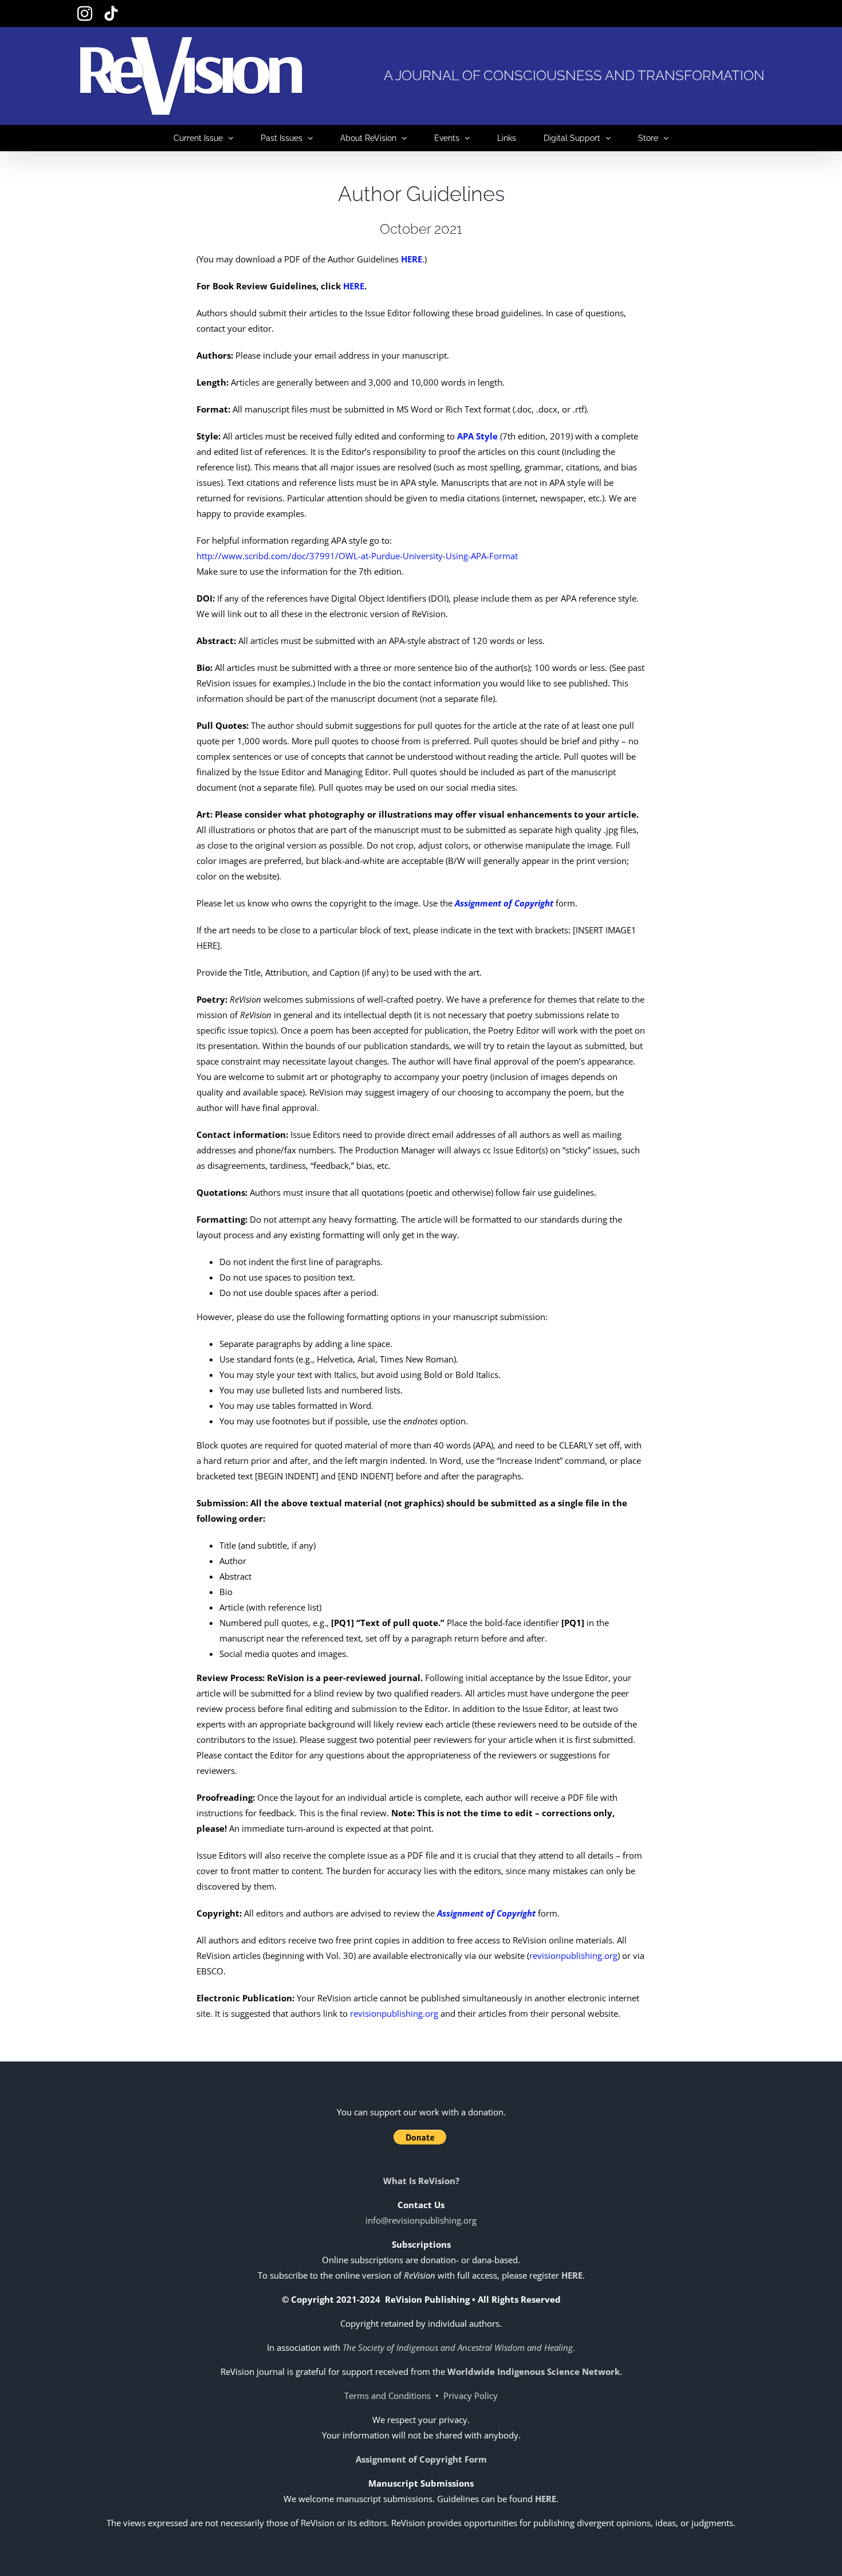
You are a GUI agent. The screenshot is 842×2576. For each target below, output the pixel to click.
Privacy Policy (471, 2396)
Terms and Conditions (387, 2396)
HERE (354, 286)
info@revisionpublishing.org (421, 2220)
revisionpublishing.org (573, 1955)
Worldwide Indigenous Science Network (534, 2371)
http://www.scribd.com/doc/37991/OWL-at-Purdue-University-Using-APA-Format (357, 556)
